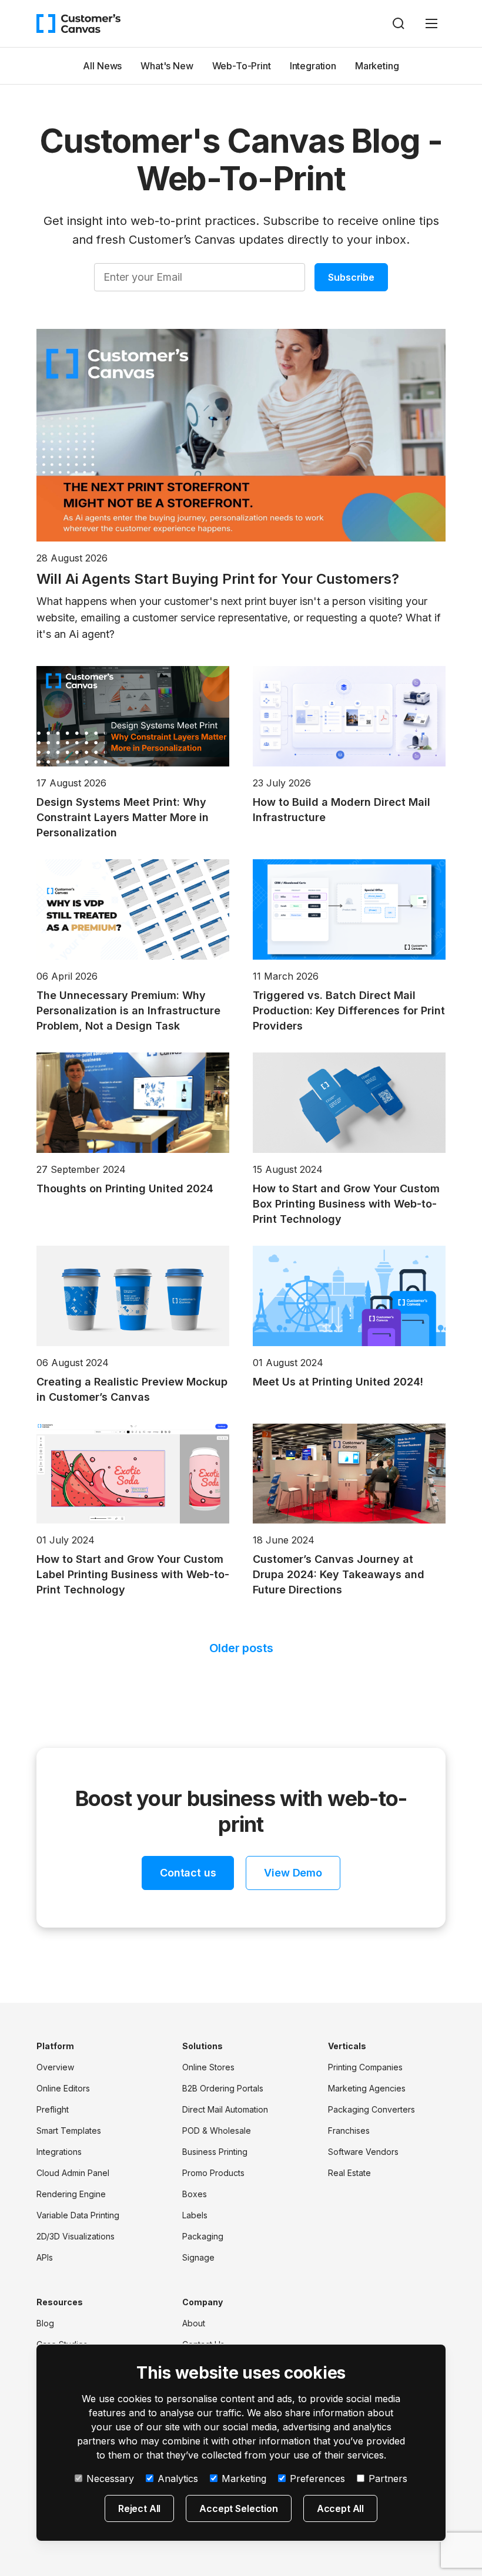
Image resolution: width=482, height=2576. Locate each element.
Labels (195, 2215)
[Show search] (399, 23)
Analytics (178, 2479)
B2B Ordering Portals (223, 2088)
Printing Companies (365, 2067)
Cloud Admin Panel (73, 2173)
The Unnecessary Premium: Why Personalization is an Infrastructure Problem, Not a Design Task (128, 1010)
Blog (45, 2323)
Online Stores (208, 2067)
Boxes (195, 2194)
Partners (388, 2479)
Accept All (340, 2508)
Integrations (59, 2152)
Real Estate (349, 2173)
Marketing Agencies (367, 2088)
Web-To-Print (242, 66)
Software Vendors (363, 2152)
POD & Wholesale (217, 2131)
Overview (55, 2067)
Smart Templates (69, 2131)
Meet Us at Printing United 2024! (338, 1382)
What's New (167, 66)
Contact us (188, 1873)
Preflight (53, 2109)
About (194, 2323)
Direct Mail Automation (225, 2109)
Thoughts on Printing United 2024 (125, 1188)
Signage (198, 2257)
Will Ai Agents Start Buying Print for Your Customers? (218, 579)
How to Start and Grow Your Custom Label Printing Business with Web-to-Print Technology (133, 1574)
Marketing (377, 66)
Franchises (349, 2131)
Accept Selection (238, 2508)
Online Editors (63, 2088)
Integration (313, 66)
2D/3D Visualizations (76, 2236)
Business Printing (215, 2152)
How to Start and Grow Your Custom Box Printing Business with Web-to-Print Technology (346, 1204)
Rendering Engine (71, 2194)
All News (102, 66)
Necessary (110, 2479)
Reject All (139, 2508)
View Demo (293, 1873)
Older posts (241, 1648)
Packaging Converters (371, 2109)
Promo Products (213, 2173)
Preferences (317, 2479)
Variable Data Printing (78, 2215)
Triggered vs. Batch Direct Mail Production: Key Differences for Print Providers (349, 1010)
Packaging (203, 2236)
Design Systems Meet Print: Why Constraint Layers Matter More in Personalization (123, 817)
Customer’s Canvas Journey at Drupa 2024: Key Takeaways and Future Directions (339, 1574)
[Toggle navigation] (431, 23)
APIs (45, 2257)
